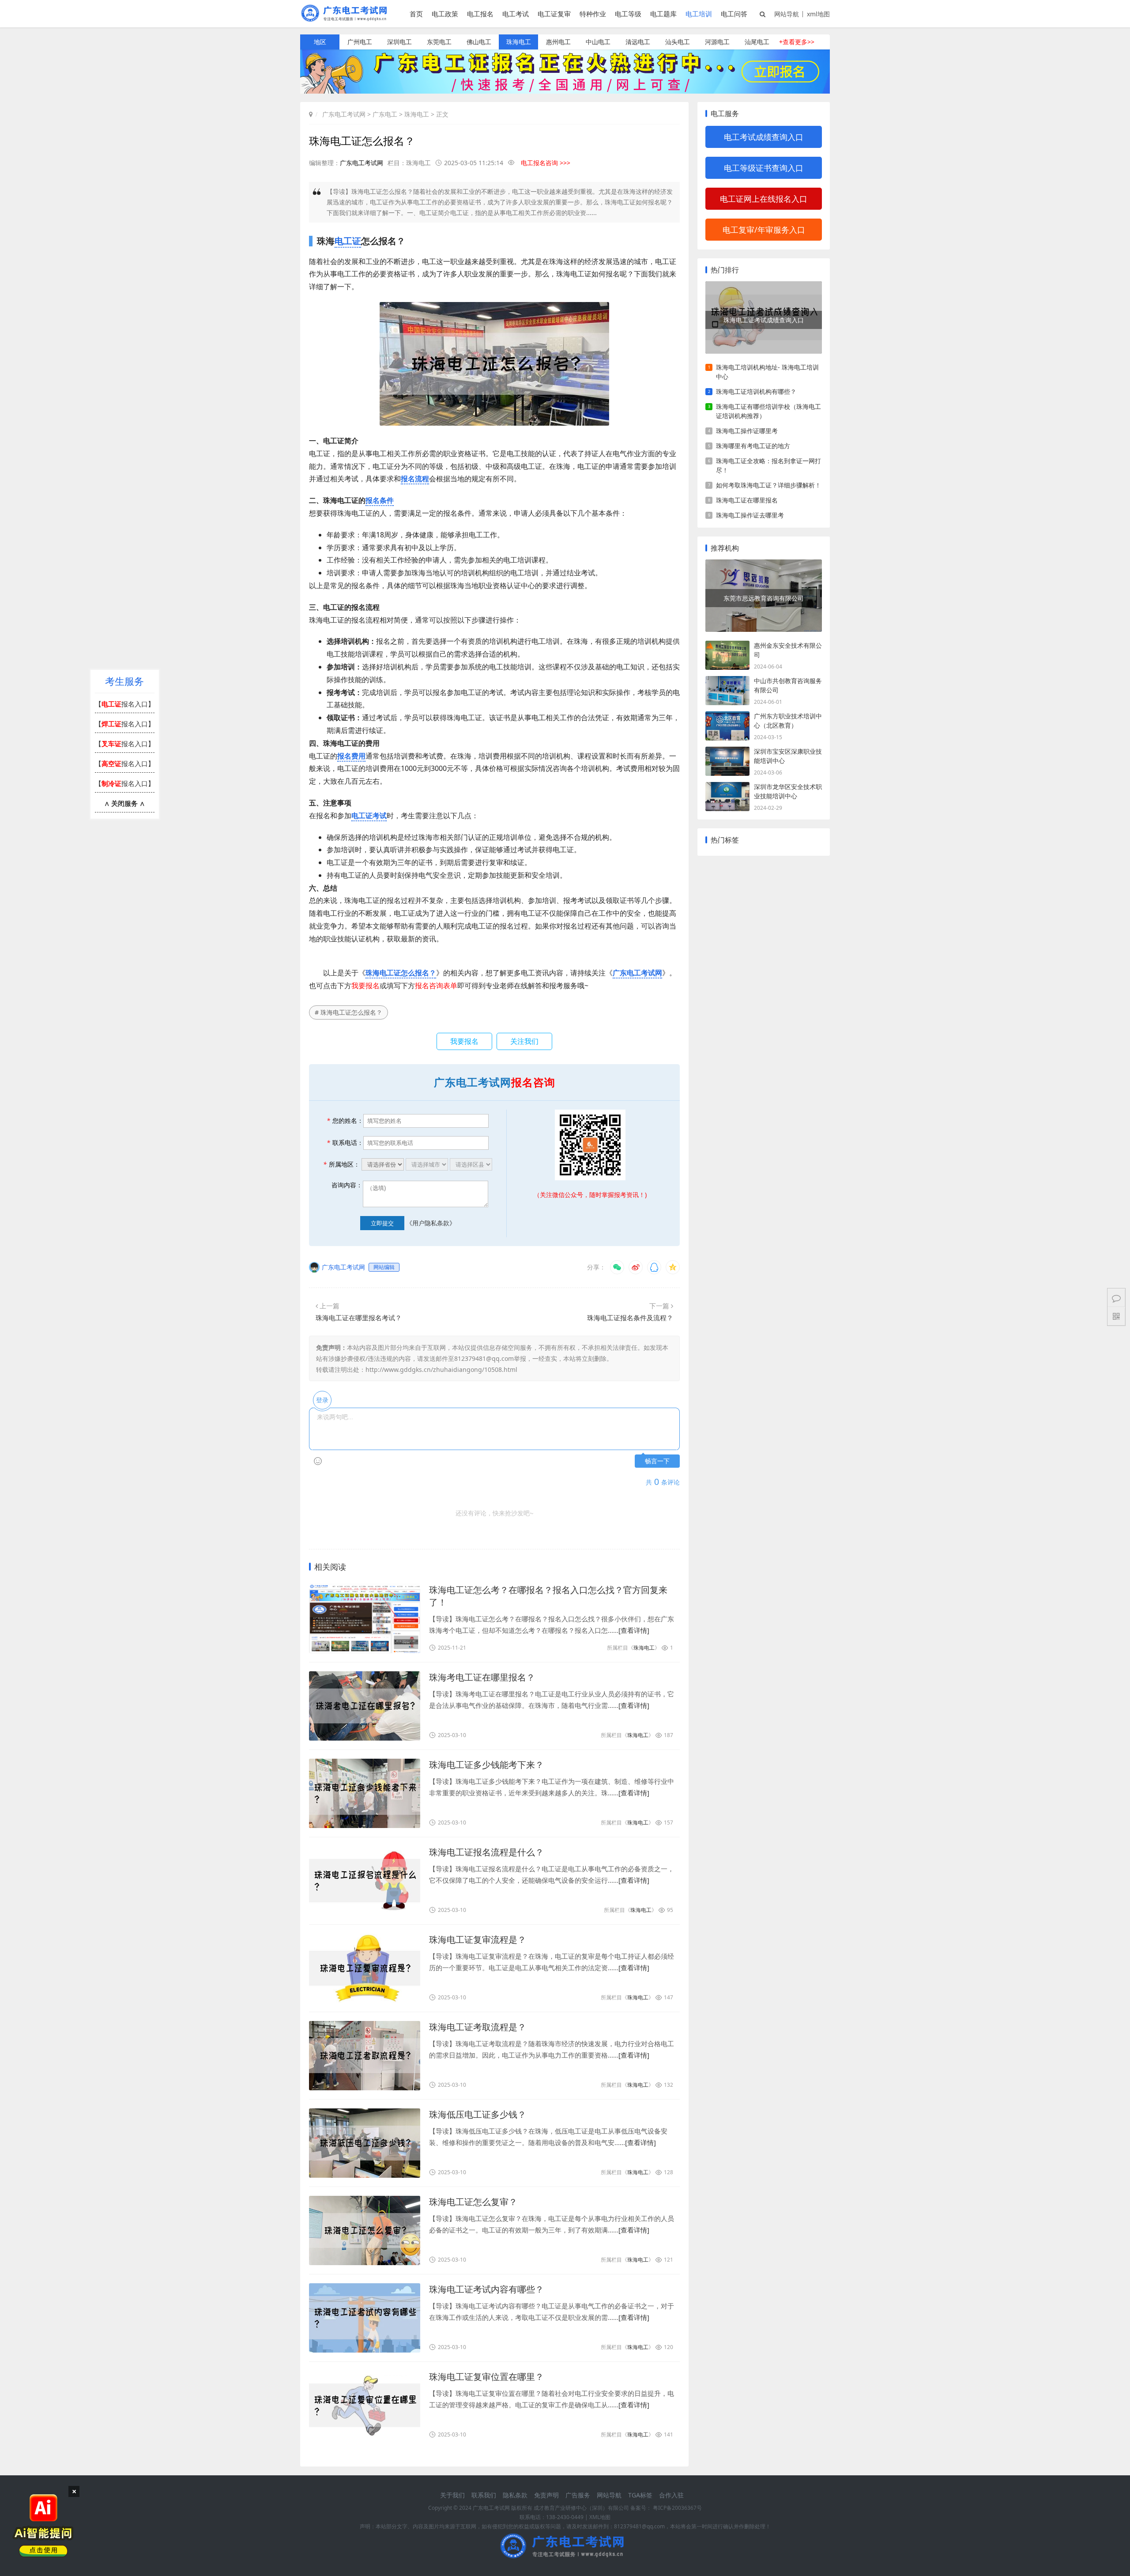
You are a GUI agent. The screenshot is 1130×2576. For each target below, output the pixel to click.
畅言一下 (657, 1461)
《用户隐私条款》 (431, 1223)
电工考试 (516, 14)
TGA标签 (640, 2495)
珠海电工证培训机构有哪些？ (756, 391)
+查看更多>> (797, 42)
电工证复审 (554, 14)
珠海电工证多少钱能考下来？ (486, 1765)
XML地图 (600, 2517)
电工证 (348, 241)
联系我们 (484, 2495)
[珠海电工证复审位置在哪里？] (365, 2405)
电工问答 (734, 14)
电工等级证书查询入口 (764, 168)
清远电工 (638, 42)
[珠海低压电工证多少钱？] (365, 2143)
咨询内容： (347, 1185)
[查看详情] (634, 1630)
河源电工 (717, 42)
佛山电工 (479, 42)
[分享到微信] (617, 1267)
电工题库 (663, 14)
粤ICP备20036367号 (677, 2508)
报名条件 (380, 500)
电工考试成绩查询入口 (764, 137)
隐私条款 (515, 2495)
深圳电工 (399, 42)
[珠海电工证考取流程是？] (365, 2056)
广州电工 (360, 42)
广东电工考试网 (344, 114)
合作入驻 (671, 2495)
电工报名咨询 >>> (546, 163)
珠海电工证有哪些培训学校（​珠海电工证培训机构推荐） (768, 411)
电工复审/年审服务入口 (764, 230)
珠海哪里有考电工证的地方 (753, 446)
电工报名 (480, 14)
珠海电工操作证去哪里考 (750, 515)
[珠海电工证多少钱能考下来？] (365, 1793)
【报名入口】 (125, 704)
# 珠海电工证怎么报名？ (348, 1012)
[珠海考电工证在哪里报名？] (365, 1706)
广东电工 (385, 114)
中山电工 (598, 42)
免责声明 (546, 2495)
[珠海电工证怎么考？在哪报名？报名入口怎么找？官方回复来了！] (365, 1618)
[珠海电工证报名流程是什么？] (365, 1881)
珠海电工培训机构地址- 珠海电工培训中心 (767, 372)
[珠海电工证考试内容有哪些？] (365, 2318)
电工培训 (699, 14)
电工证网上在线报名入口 (764, 199)
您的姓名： (345, 1120)
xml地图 (818, 14)
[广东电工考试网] (346, 19)
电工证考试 (369, 816)
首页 (416, 14)
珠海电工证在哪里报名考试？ (359, 1318)
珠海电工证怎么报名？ (401, 973)
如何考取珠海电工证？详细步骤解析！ (768, 485)
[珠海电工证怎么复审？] (365, 2230)
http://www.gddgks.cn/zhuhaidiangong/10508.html (441, 1369)
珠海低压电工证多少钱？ (478, 2114)
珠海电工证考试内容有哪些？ (486, 2289)
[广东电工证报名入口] (565, 91)
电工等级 (628, 14)
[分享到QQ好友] (654, 1267)
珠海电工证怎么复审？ (473, 2202)
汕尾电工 (757, 42)
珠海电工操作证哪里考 (747, 431)
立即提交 (382, 1223)
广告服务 (578, 2495)
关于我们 (452, 2495)
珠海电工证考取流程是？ (478, 2027)
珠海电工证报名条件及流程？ (630, 1318)
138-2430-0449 (565, 2517)
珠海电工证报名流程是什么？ (486, 1852)
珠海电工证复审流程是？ (478, 1940)
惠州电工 (558, 42)
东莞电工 (439, 42)
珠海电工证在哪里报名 (747, 500)
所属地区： (341, 1164)
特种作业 (593, 14)
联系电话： (345, 1143)
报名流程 (415, 479)
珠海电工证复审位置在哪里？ (486, 2377)
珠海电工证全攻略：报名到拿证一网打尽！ (768, 465)
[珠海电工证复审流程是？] (365, 1968)
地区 (320, 42)
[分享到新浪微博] (636, 1267)
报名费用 (351, 756)
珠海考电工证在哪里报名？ (482, 1677)
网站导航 (787, 14)
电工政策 (445, 14)
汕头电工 (678, 42)
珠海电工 (519, 42)
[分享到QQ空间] (673, 1267)
